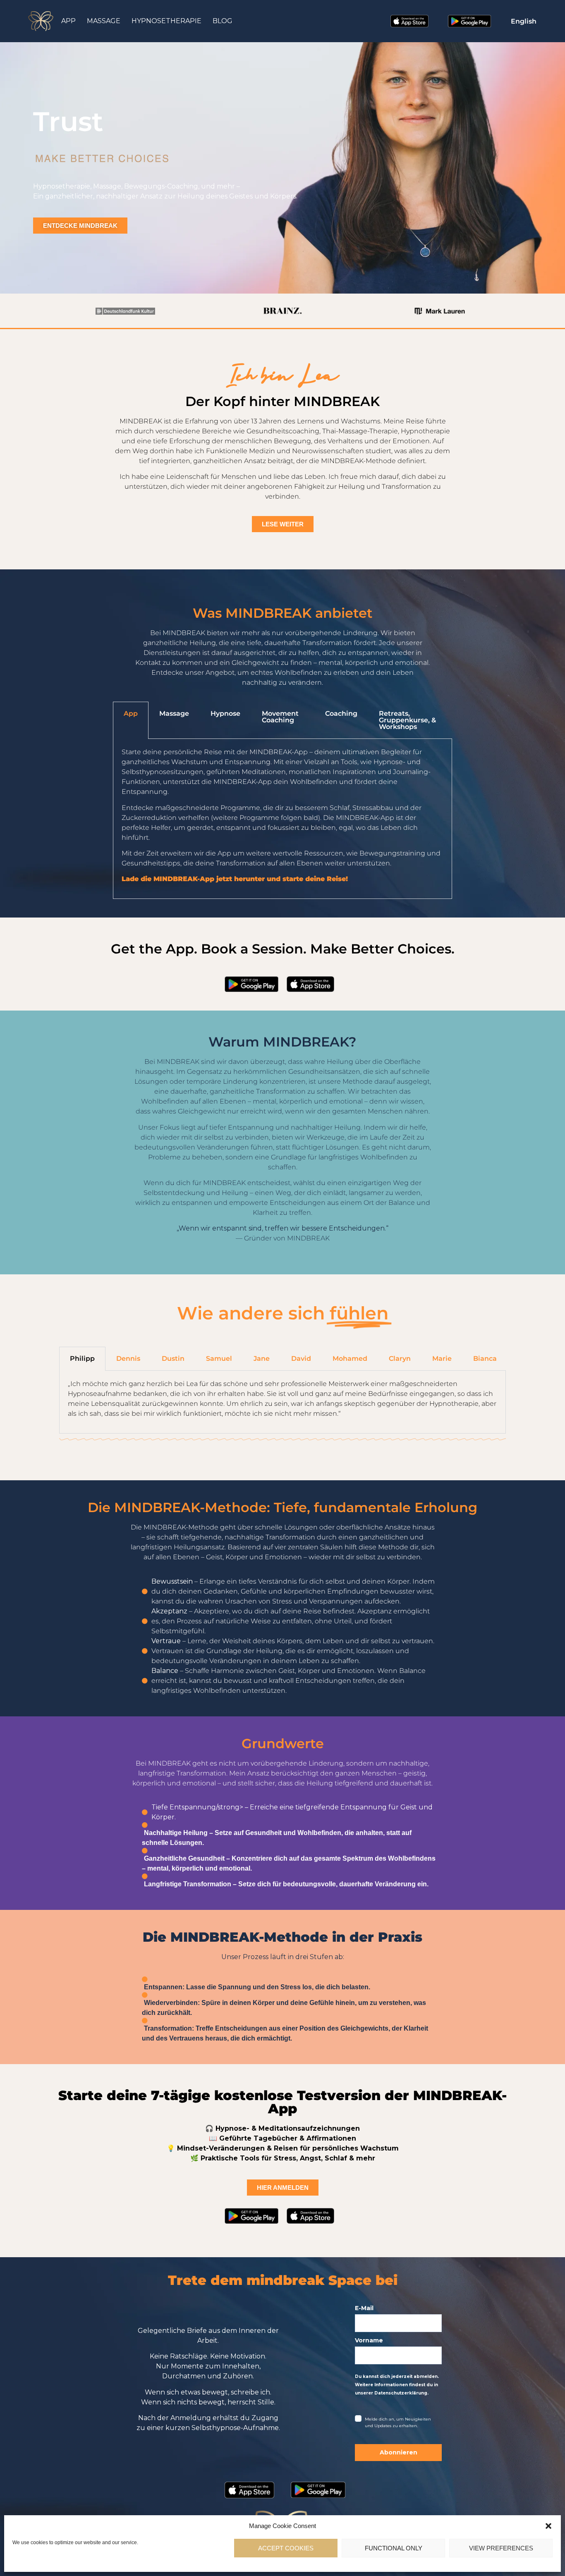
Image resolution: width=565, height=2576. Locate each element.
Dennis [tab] (128, 1358)
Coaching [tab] (341, 713)
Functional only (394, 2548)
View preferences (501, 2548)
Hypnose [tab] (225, 713)
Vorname (369, 2340)
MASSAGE (104, 21)
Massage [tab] (174, 713)
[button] (548, 2526)
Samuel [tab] (219, 1358)
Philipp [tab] (82, 1358)
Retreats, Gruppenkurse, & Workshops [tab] (407, 720)
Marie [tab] (442, 1358)
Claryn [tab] (400, 1358)
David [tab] (301, 1358)
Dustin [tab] (173, 1358)
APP (68, 21)
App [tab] (131, 713)
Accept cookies (286, 2548)
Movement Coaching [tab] (280, 717)
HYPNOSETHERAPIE (166, 21)
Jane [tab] (262, 1358)
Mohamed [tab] (350, 1358)
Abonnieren (399, 2452)
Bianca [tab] (485, 1358)
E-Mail (364, 2308)
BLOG (223, 21)
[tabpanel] (282, 819)
